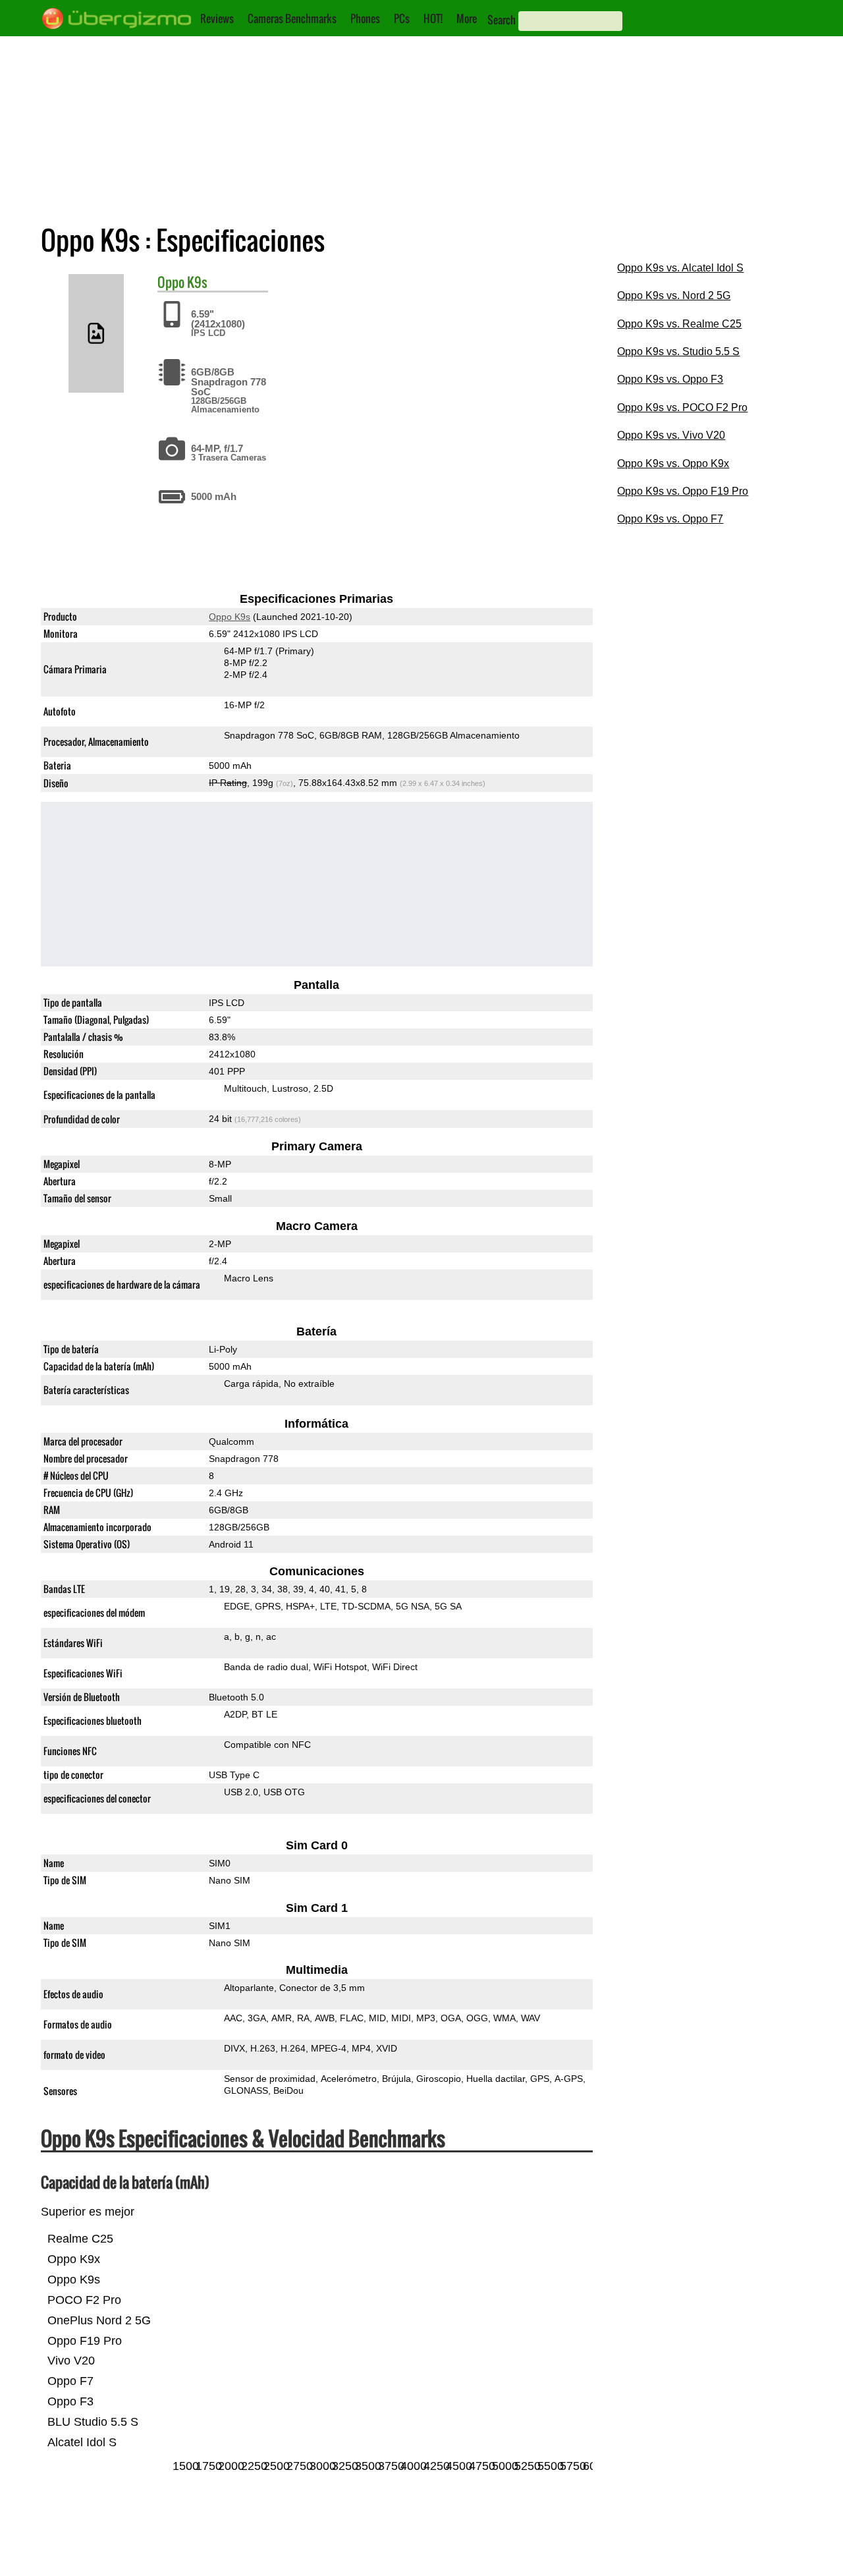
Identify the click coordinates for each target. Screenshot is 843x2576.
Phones (365, 18)
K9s (197, 282)
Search (502, 20)
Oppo (171, 282)
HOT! (433, 18)
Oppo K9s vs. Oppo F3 (670, 379)
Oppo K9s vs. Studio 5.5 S (678, 351)
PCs (402, 18)
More (467, 18)
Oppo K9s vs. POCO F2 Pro (682, 407)
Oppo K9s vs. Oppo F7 (670, 519)
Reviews (217, 18)
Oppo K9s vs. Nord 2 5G (674, 295)
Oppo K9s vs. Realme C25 (679, 324)
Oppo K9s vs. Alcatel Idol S (680, 268)
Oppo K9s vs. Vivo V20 (671, 435)
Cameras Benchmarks (292, 18)
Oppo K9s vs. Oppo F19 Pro (683, 491)
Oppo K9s (230, 617)
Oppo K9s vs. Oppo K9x (673, 463)
